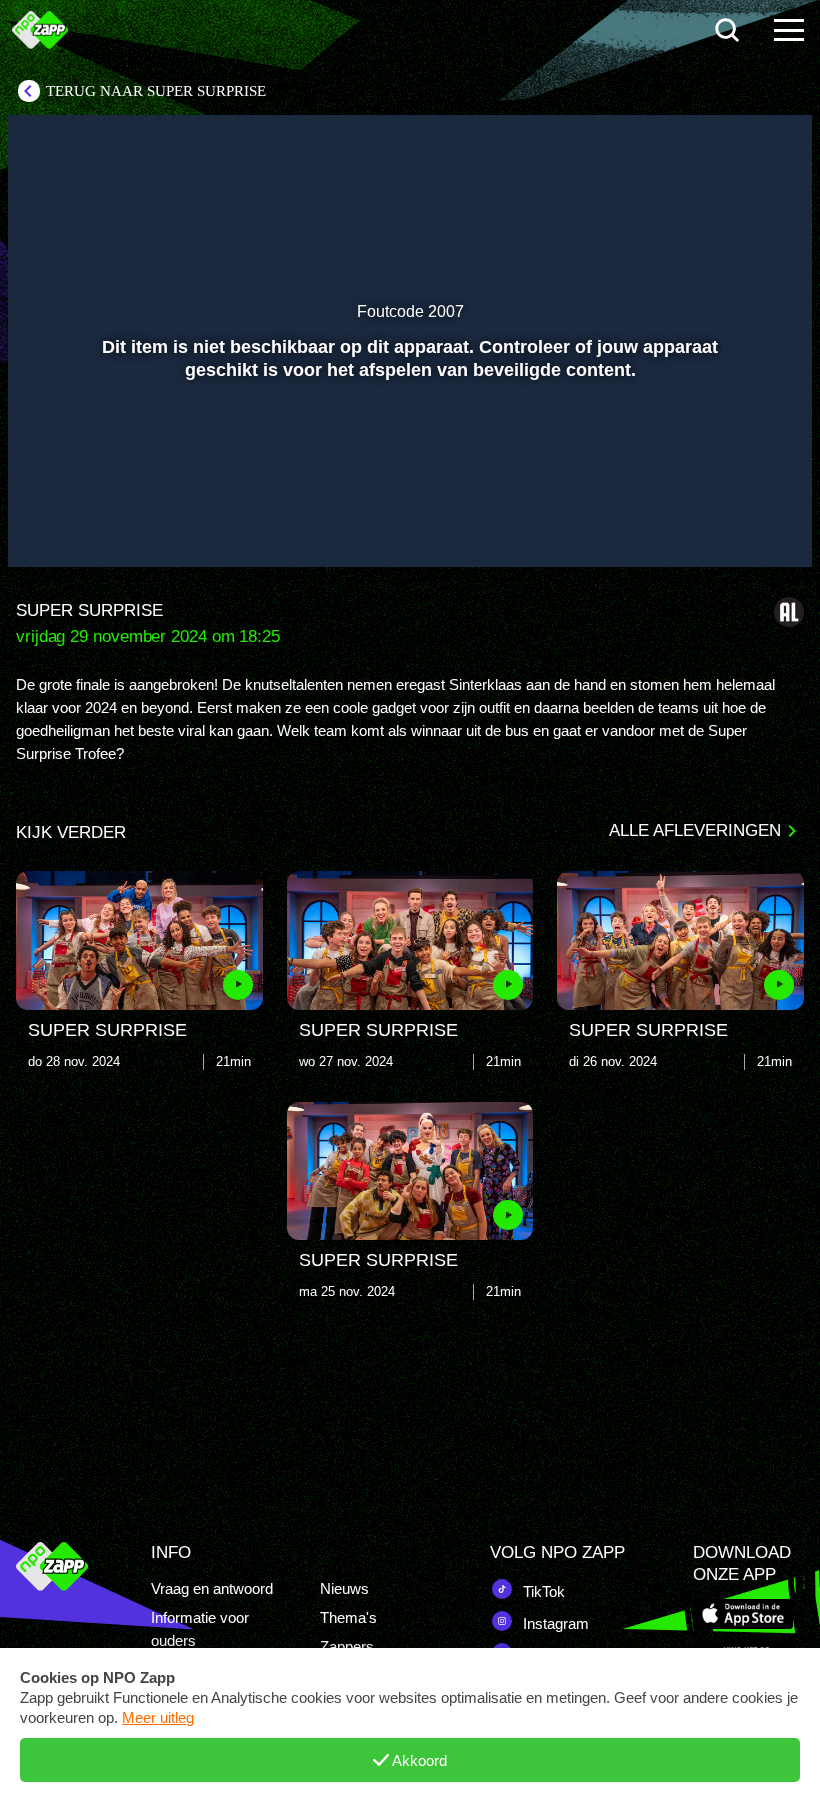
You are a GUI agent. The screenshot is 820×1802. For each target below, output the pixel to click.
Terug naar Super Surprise (156, 91)
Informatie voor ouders (200, 1629)
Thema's (348, 1617)
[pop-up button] (729, 523)
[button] (48, 523)
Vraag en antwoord (212, 1588)
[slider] (407, 481)
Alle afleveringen (695, 830)
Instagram (554, 1623)
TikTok (542, 1591)
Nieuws (344, 1588)
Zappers (347, 1646)
